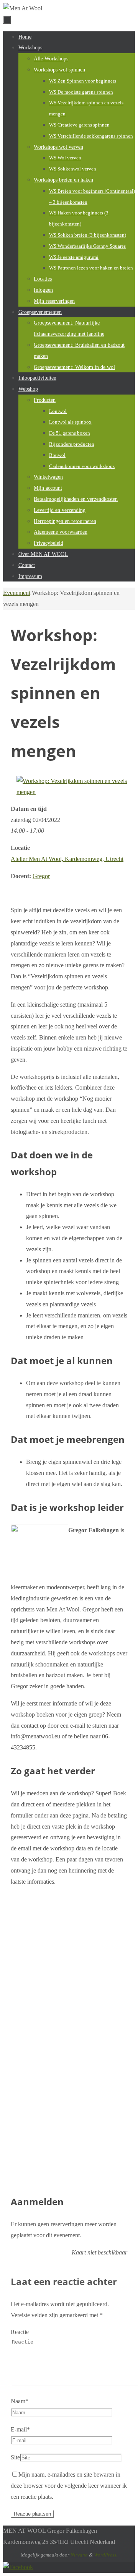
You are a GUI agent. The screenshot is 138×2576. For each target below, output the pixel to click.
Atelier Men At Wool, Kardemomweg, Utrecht (67, 859)
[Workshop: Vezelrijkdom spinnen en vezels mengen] (72, 792)
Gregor (41, 876)
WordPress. (106, 2555)
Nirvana (79, 2555)
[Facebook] (18, 2567)
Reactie (20, 2332)
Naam (20, 2401)
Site (15, 2457)
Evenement (17, 593)
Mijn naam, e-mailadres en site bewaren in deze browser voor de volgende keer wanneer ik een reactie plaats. (69, 2486)
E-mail (20, 2429)
